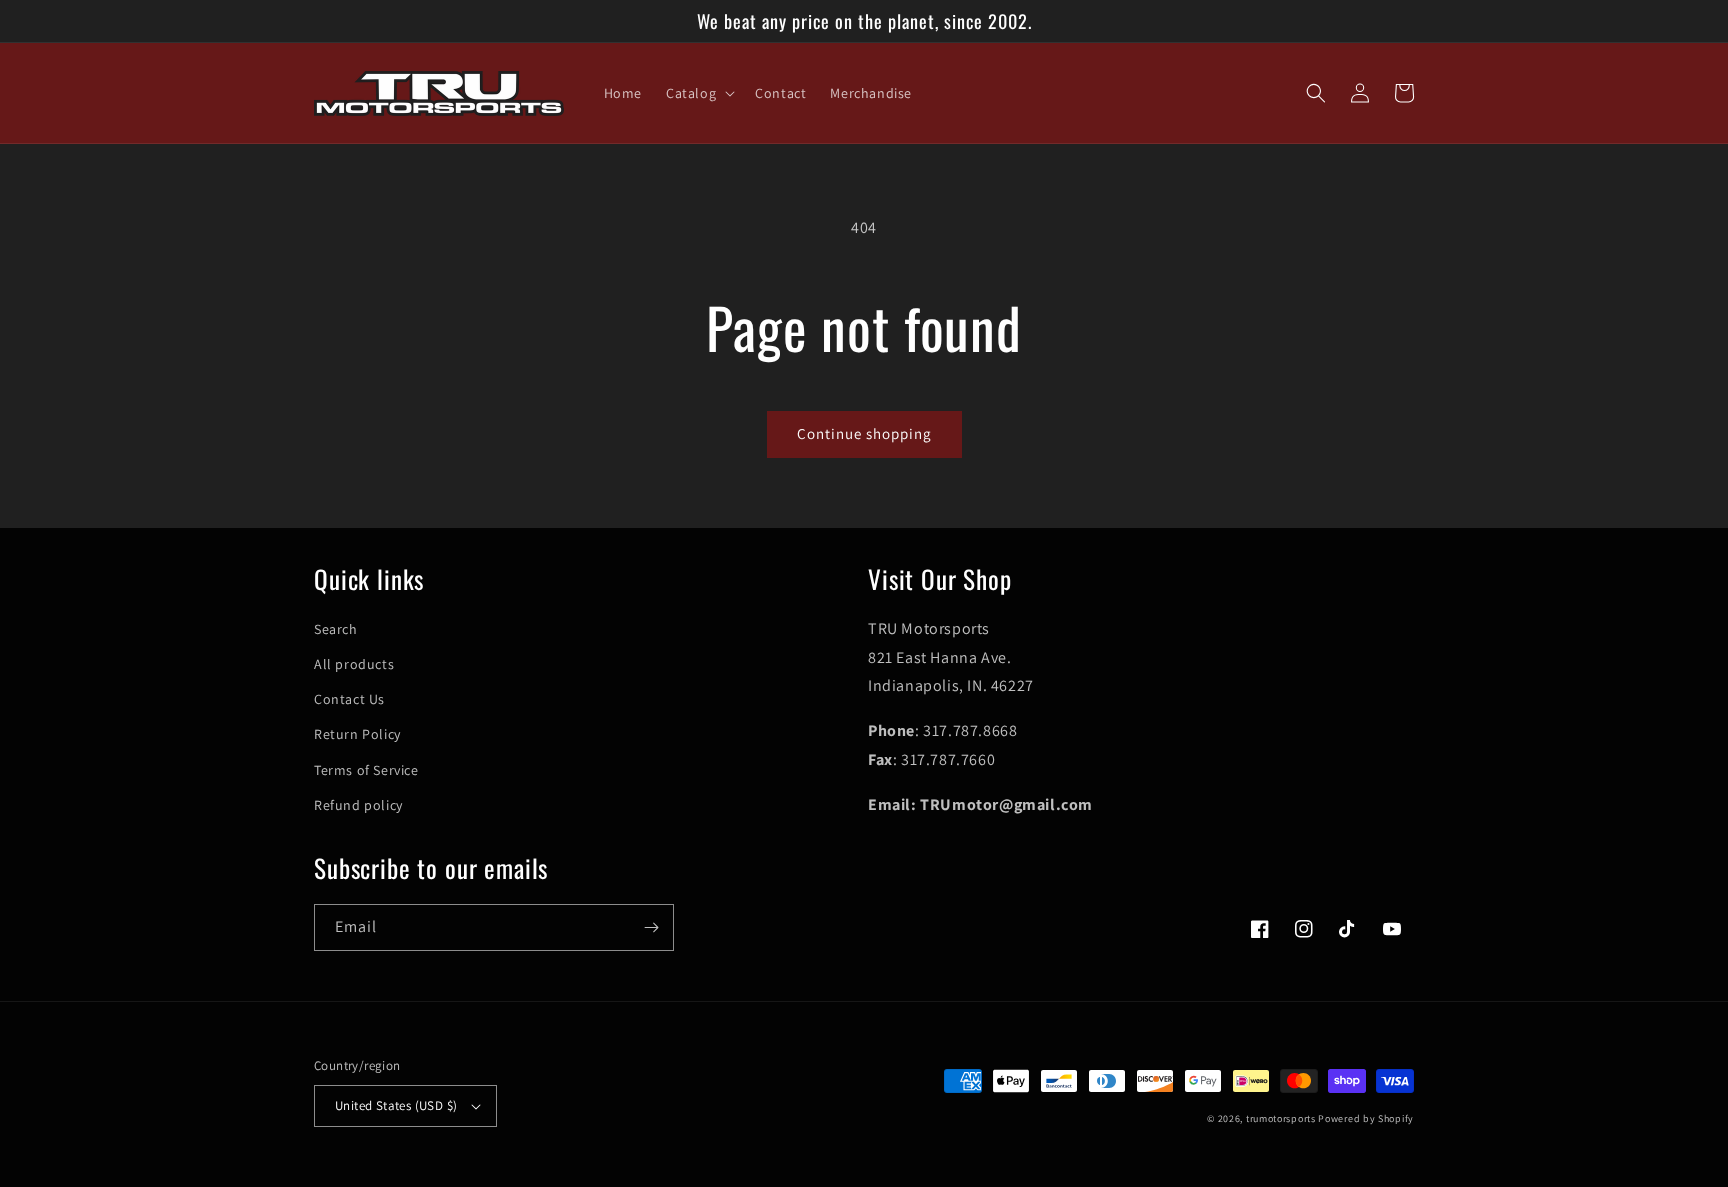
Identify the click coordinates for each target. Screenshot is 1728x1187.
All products (354, 664)
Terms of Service (366, 770)
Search (336, 629)
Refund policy (358, 805)
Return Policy (357, 734)
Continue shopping (864, 433)
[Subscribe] (651, 927)
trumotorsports (1281, 1118)
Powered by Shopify (1366, 1118)
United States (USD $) (396, 1105)
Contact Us (349, 699)
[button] (698, 93)
